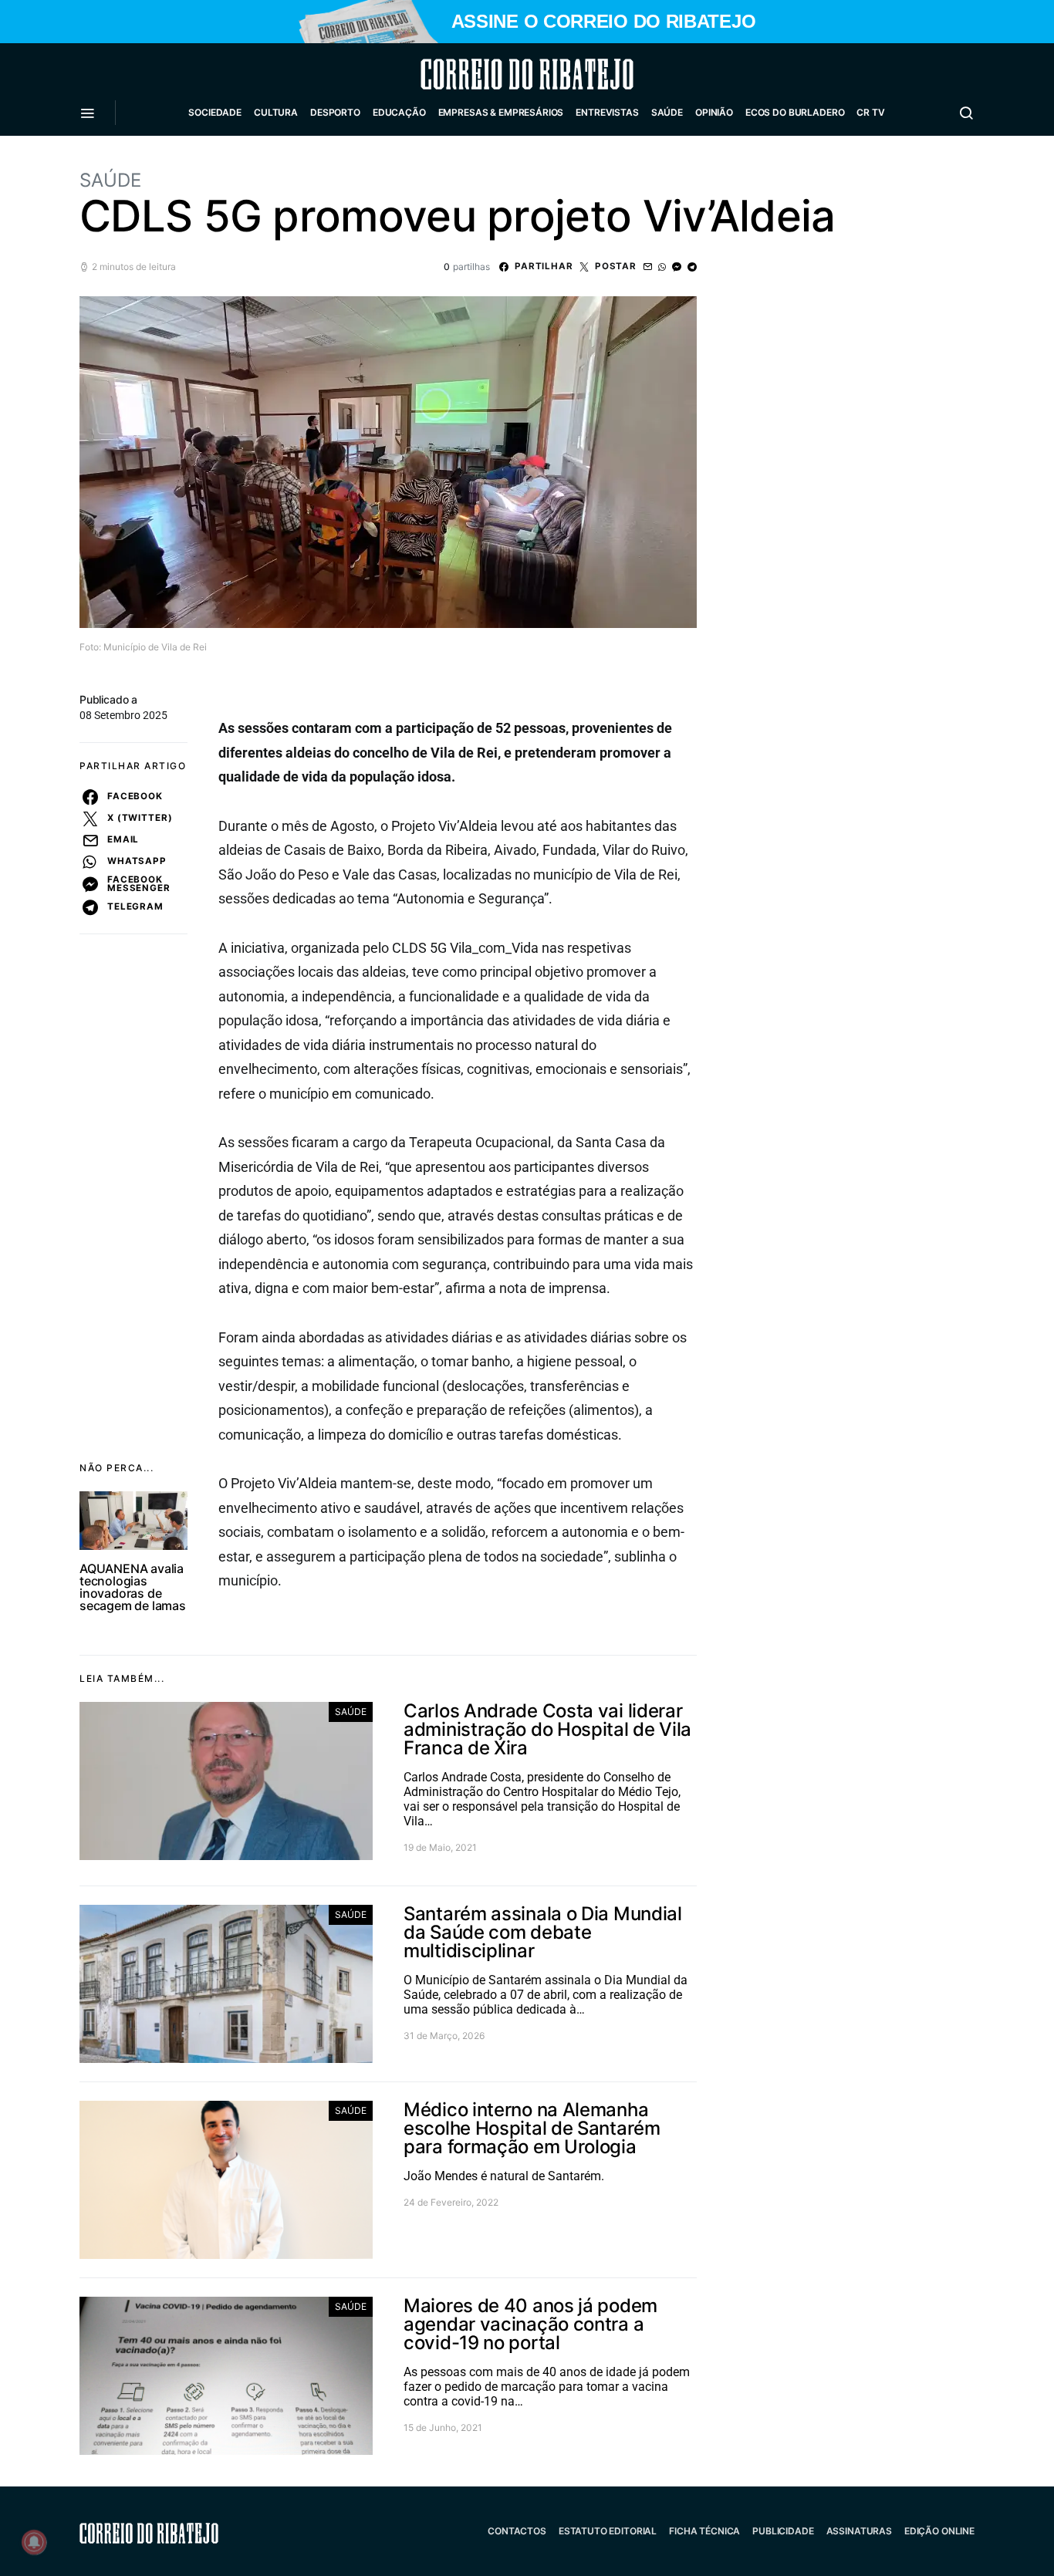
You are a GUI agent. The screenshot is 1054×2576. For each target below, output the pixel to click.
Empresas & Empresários (501, 112)
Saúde (667, 112)
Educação (399, 112)
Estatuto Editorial (608, 2531)
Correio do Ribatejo (490, 74)
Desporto (335, 112)
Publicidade (783, 2531)
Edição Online (939, 2531)
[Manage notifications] (34, 2542)
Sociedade (215, 112)
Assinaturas (859, 2531)
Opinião (714, 112)
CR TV (870, 112)
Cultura (276, 112)
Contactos (517, 2531)
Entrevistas (607, 112)
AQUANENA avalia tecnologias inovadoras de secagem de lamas (133, 1587)
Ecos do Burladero (795, 112)
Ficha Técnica (704, 2531)
